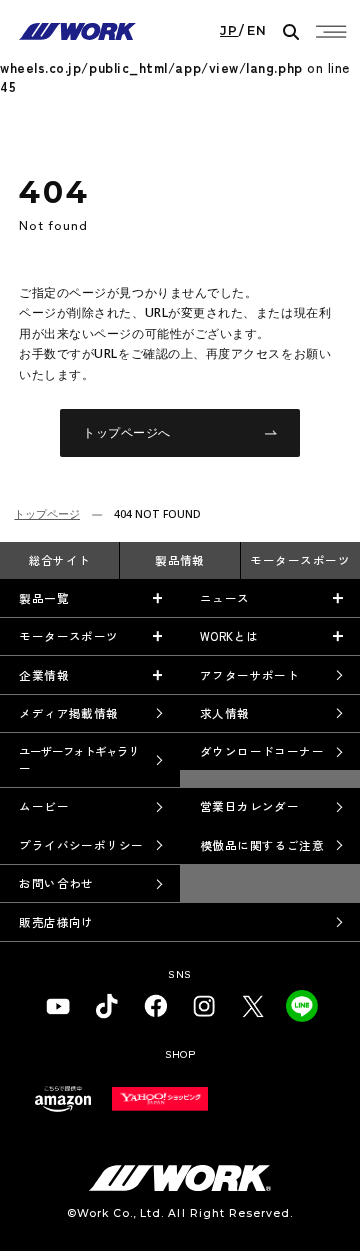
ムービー (44, 806)
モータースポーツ (300, 560)
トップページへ (127, 432)
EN (257, 31)
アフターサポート (250, 675)
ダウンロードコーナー (262, 751)
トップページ (47, 514)
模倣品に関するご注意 (262, 845)
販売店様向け (56, 922)
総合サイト (60, 560)
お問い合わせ (56, 883)
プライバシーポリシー (81, 845)
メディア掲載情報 (69, 713)
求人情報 (225, 713)
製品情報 (180, 560)
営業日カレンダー (250, 806)
